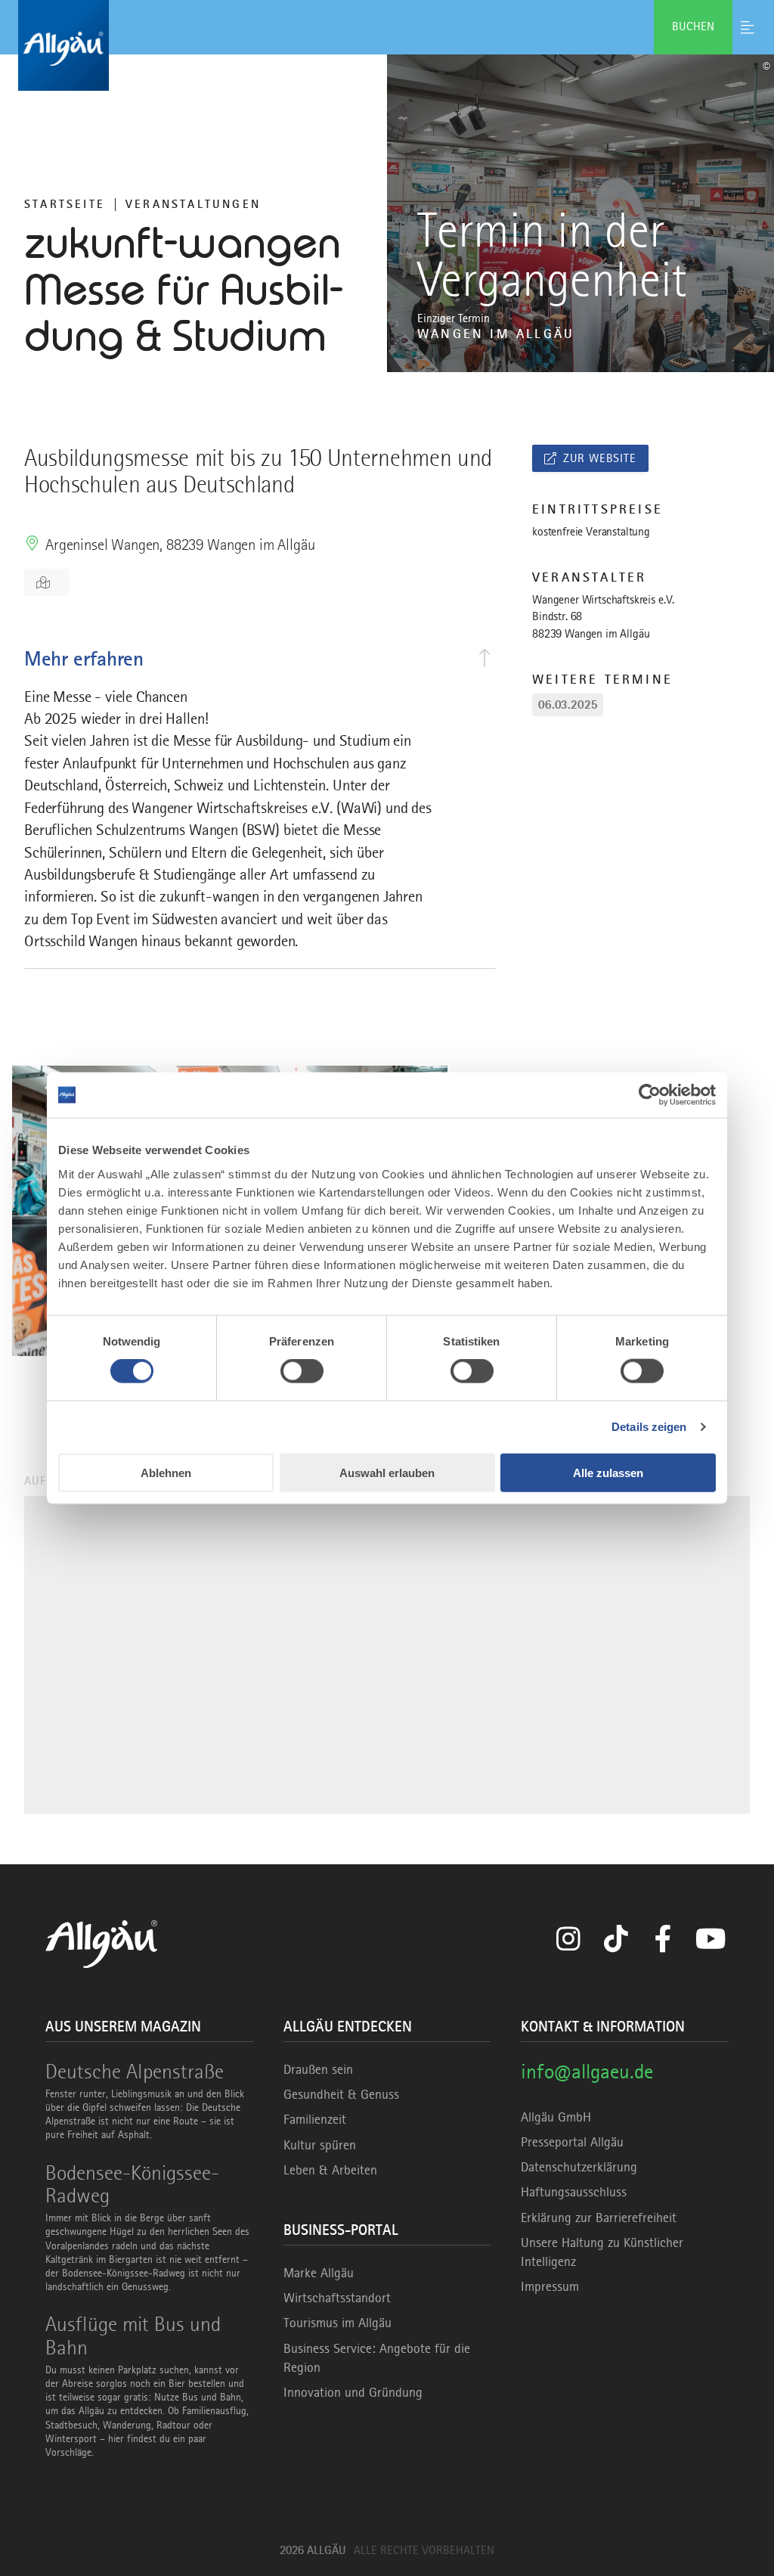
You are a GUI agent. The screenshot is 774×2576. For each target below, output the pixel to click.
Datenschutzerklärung (579, 2167)
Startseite (65, 204)
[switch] (302, 1371)
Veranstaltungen (193, 204)
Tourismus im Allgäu (337, 2323)
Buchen (693, 26)
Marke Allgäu (319, 2273)
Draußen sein (318, 2069)
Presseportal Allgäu (572, 2142)
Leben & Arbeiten (330, 2170)
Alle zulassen (608, 1472)
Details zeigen (649, 1427)
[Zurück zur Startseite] (387, 45)
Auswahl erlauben (387, 1472)
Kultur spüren (320, 2145)
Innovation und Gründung (353, 2392)
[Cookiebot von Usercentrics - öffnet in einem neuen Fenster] (650, 1095)
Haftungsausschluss (574, 2192)
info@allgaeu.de (587, 2071)
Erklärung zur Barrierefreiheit (599, 2218)
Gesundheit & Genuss (341, 2094)
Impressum (550, 2286)
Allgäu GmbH (556, 2117)
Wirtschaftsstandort (337, 2298)
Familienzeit (315, 2119)
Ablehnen (166, 1472)
